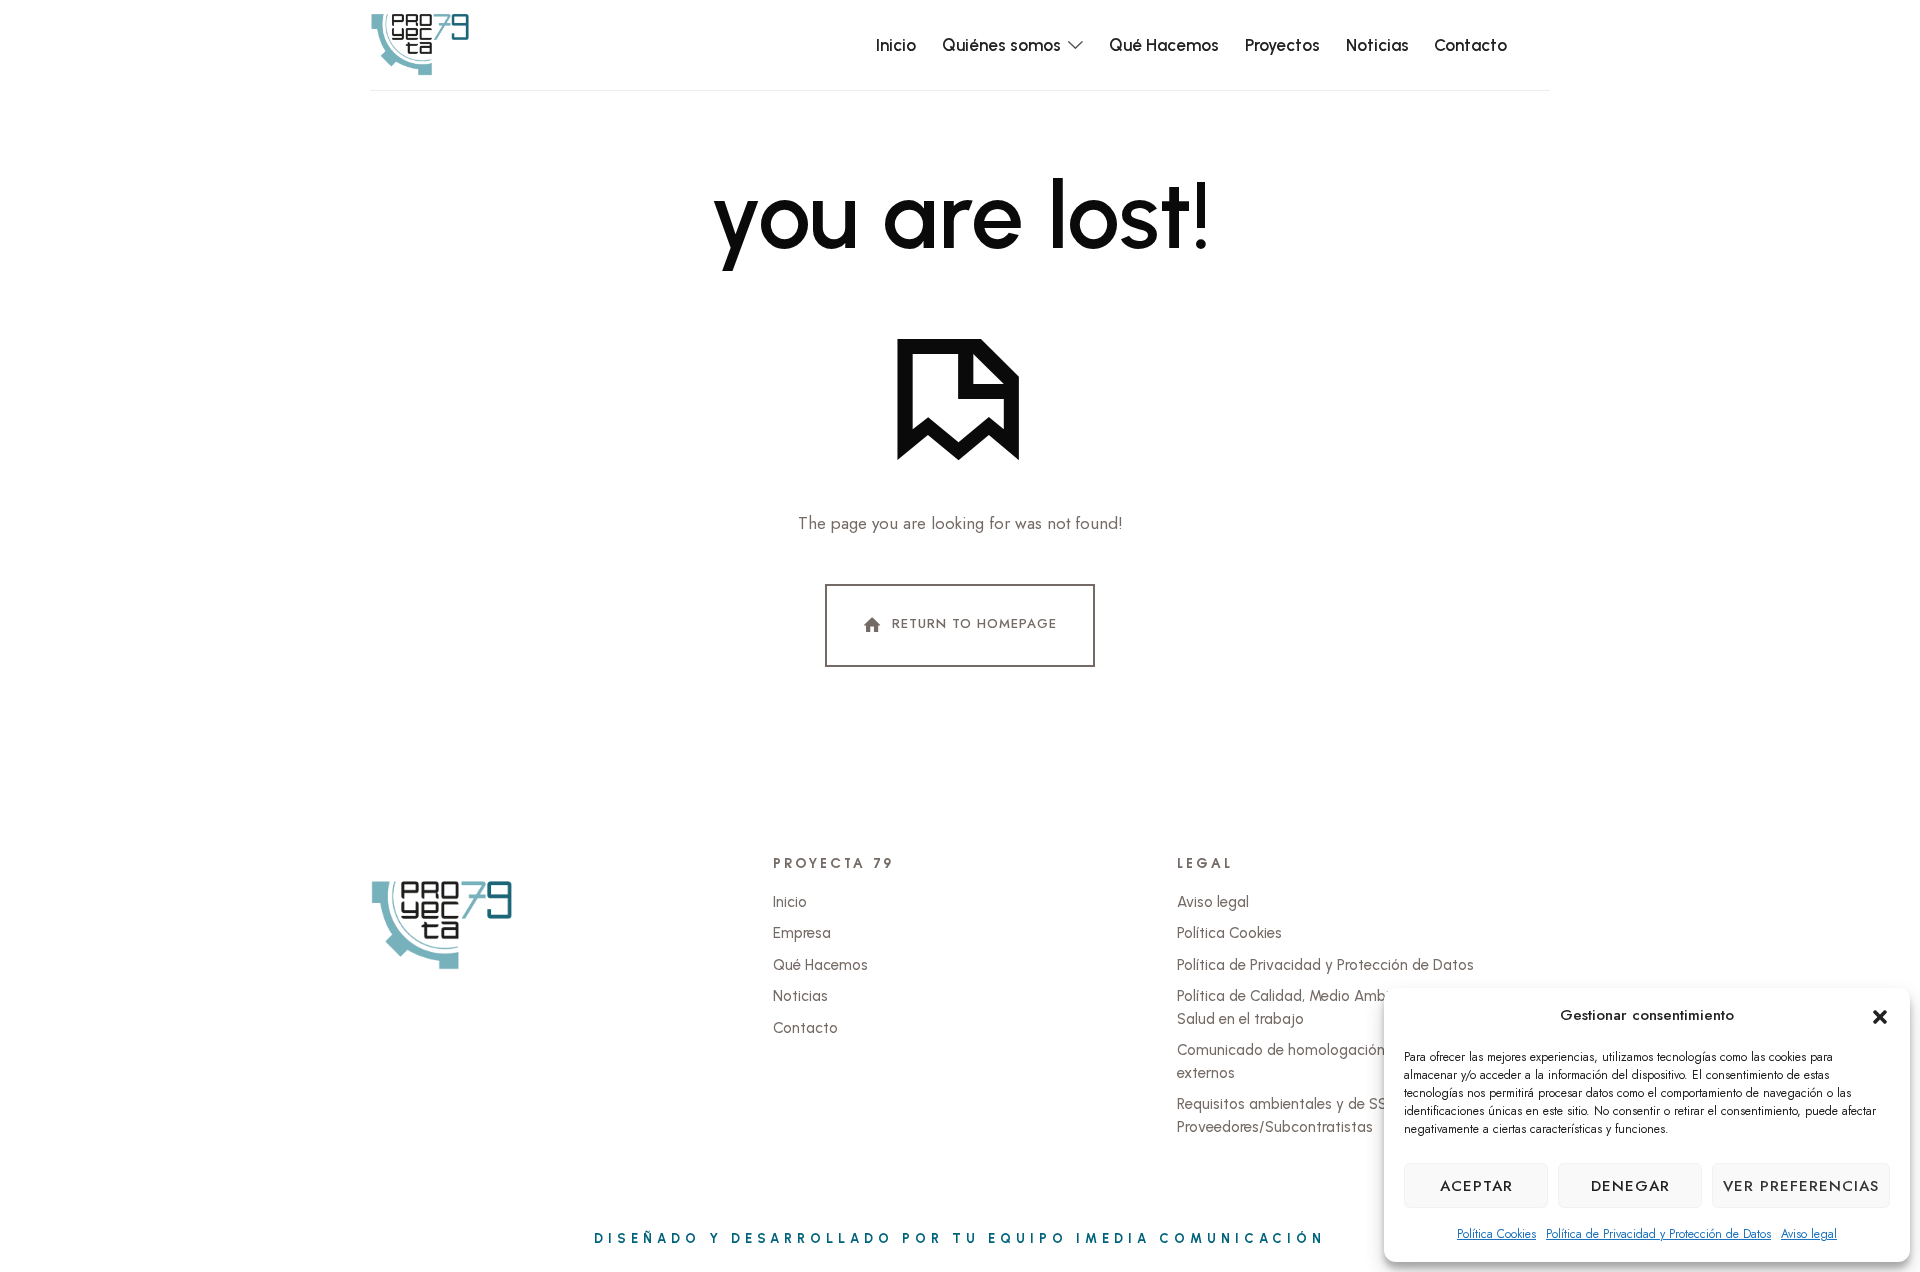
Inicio (790, 902)
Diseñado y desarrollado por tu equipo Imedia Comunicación (960, 1238)
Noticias (800, 996)
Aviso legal (1809, 1234)
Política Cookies (1496, 1234)
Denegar (1630, 1186)
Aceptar (1476, 1186)
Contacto (805, 1028)
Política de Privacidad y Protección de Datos (1658, 1234)
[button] (1880, 1015)
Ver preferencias (1801, 1186)
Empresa (802, 933)
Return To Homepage (974, 623)
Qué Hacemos (820, 965)
